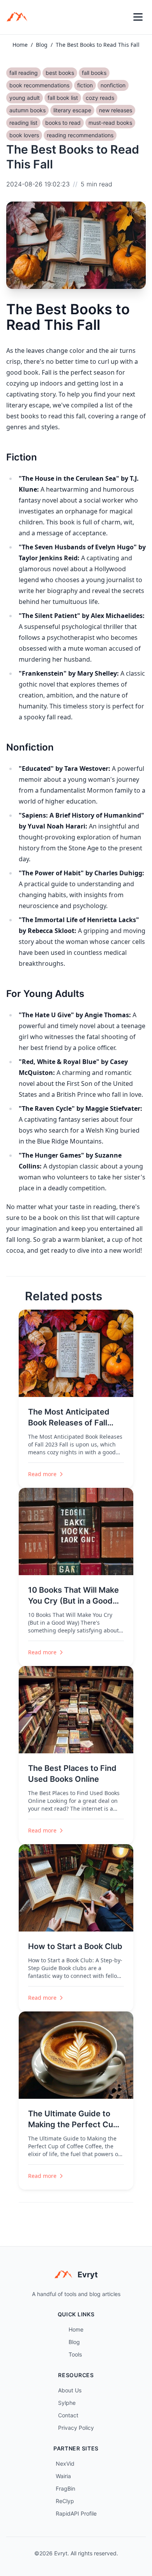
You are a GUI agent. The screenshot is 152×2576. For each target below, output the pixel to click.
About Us (70, 2390)
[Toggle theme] (121, 17)
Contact (68, 2415)
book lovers (24, 135)
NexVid (65, 2464)
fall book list (63, 98)
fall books (94, 73)
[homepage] (19, 17)
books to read (63, 123)
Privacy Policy (76, 2428)
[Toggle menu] (138, 17)
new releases (116, 110)
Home (20, 45)
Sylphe (67, 2403)
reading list (23, 123)
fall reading (24, 73)
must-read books (110, 123)
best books (60, 73)
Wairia (63, 2476)
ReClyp (65, 2501)
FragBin (65, 2488)
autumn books (27, 110)
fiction (85, 85)
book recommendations (39, 85)
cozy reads (100, 98)
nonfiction (113, 85)
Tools (75, 2354)
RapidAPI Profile (76, 2513)
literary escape (72, 110)
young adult (25, 98)
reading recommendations (80, 135)
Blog (42, 45)
